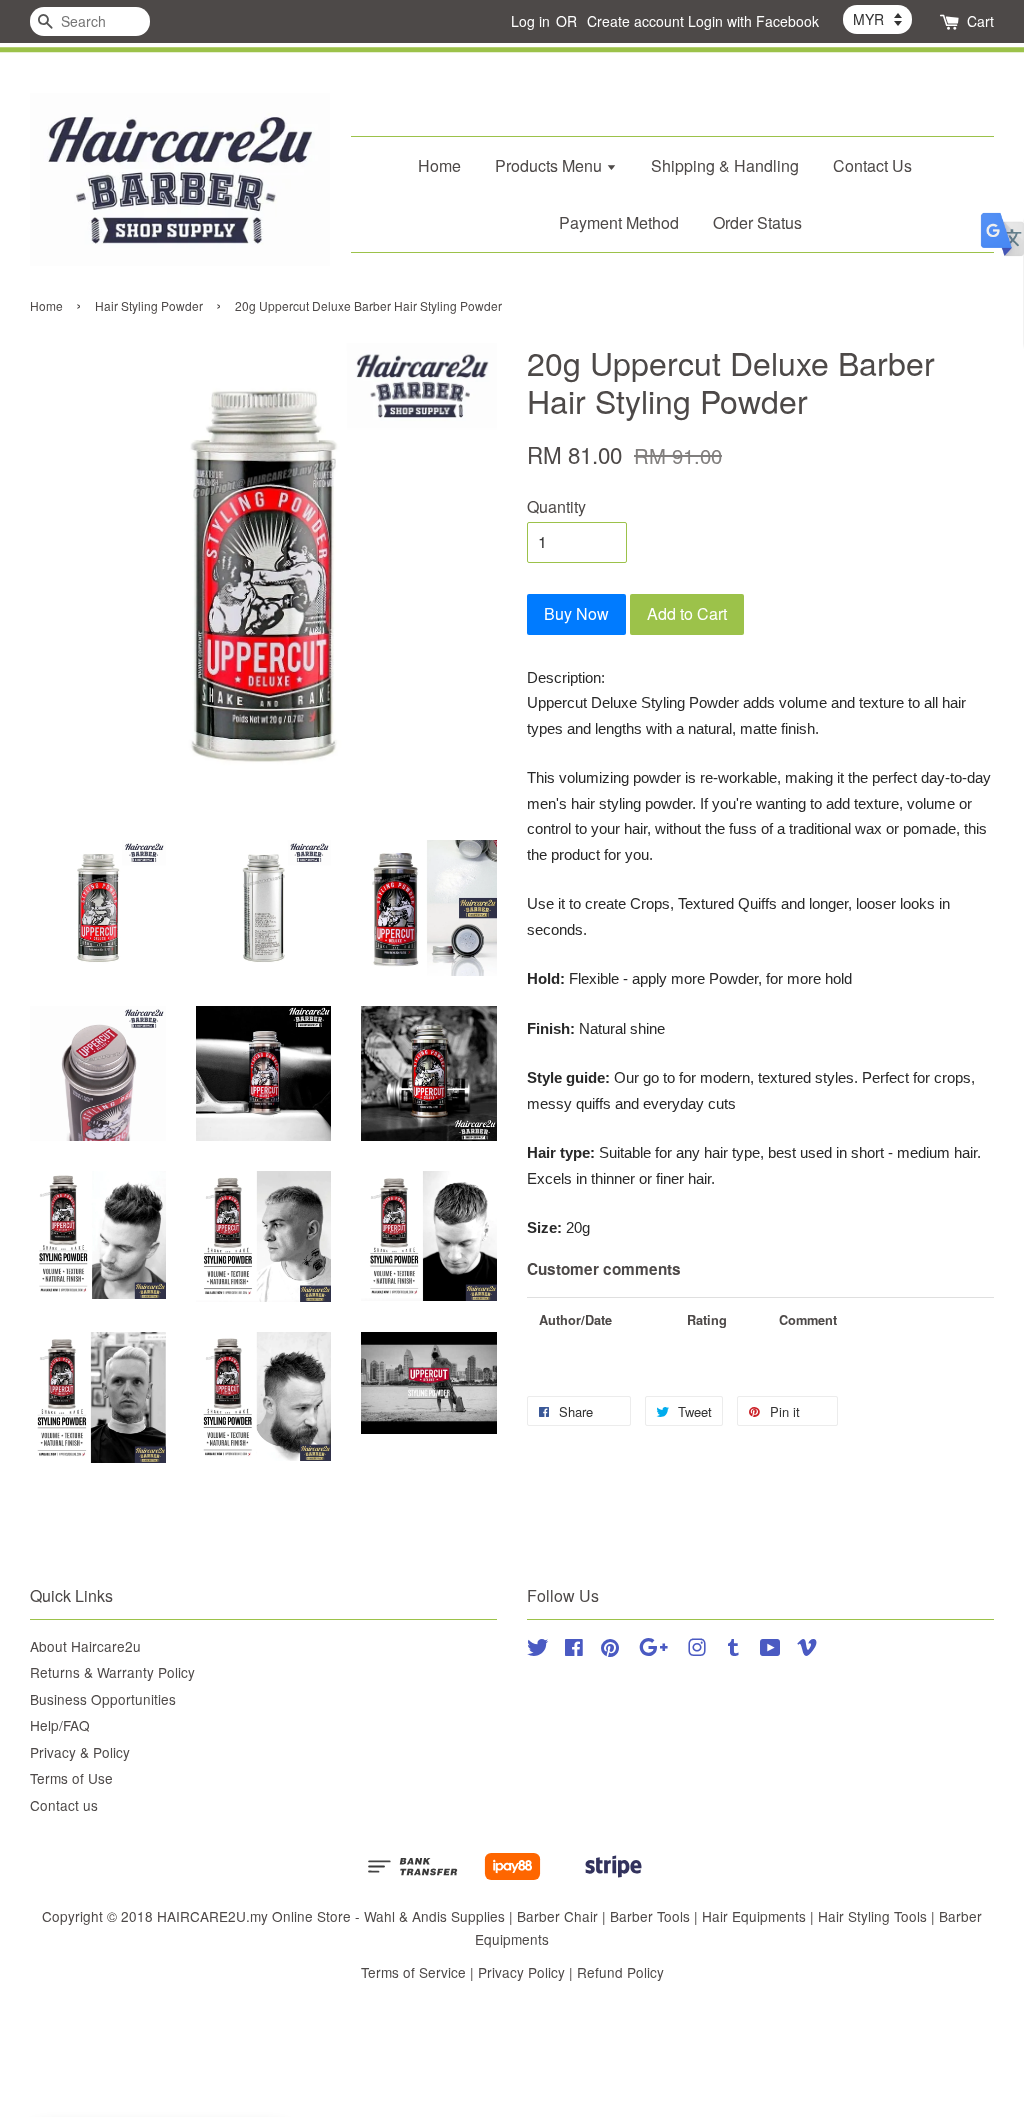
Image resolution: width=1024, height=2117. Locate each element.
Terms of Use (71, 1778)
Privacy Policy (521, 1972)
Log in (530, 21)
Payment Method (619, 222)
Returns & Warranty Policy (112, 1672)
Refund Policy (620, 1972)
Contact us (64, 1805)
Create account (635, 21)
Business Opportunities (103, 1699)
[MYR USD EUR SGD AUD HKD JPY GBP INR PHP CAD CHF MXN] (877, 19)
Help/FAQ (60, 1725)
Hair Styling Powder (149, 305)
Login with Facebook (753, 21)
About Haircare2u (85, 1646)
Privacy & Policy (80, 1752)
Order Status (757, 222)
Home (439, 165)
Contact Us (872, 165)
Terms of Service (413, 1972)
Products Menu (550, 165)
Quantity (556, 506)
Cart (980, 21)
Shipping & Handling (725, 165)
